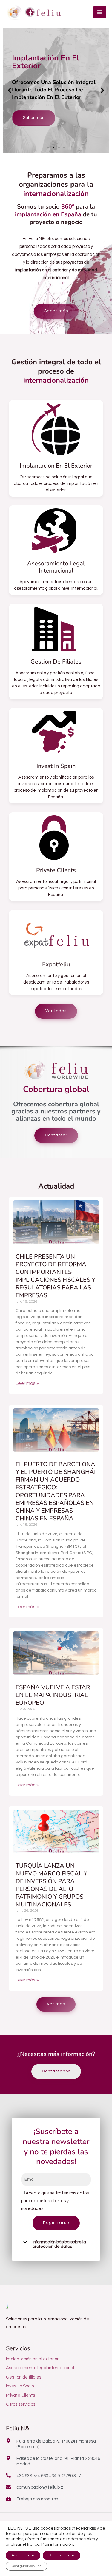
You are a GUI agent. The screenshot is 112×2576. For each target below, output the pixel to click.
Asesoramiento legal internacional (56, 567)
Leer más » (27, 1383)
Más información (57, 2544)
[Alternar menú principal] (100, 12)
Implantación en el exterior (56, 466)
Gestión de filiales (56, 662)
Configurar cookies (26, 2566)
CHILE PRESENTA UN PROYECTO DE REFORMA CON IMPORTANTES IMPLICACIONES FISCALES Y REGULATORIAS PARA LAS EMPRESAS (55, 1276)
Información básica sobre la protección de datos (59, 2244)
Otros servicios (21, 2404)
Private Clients (56, 870)
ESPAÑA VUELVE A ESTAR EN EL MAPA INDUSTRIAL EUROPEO (53, 1695)
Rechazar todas (62, 2555)
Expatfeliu (56, 964)
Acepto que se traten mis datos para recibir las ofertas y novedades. (55, 2201)
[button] (10, 90)
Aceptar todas (23, 2555)
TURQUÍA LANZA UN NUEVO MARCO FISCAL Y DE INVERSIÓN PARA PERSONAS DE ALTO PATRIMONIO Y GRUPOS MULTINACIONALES (51, 1885)
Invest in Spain (56, 766)
